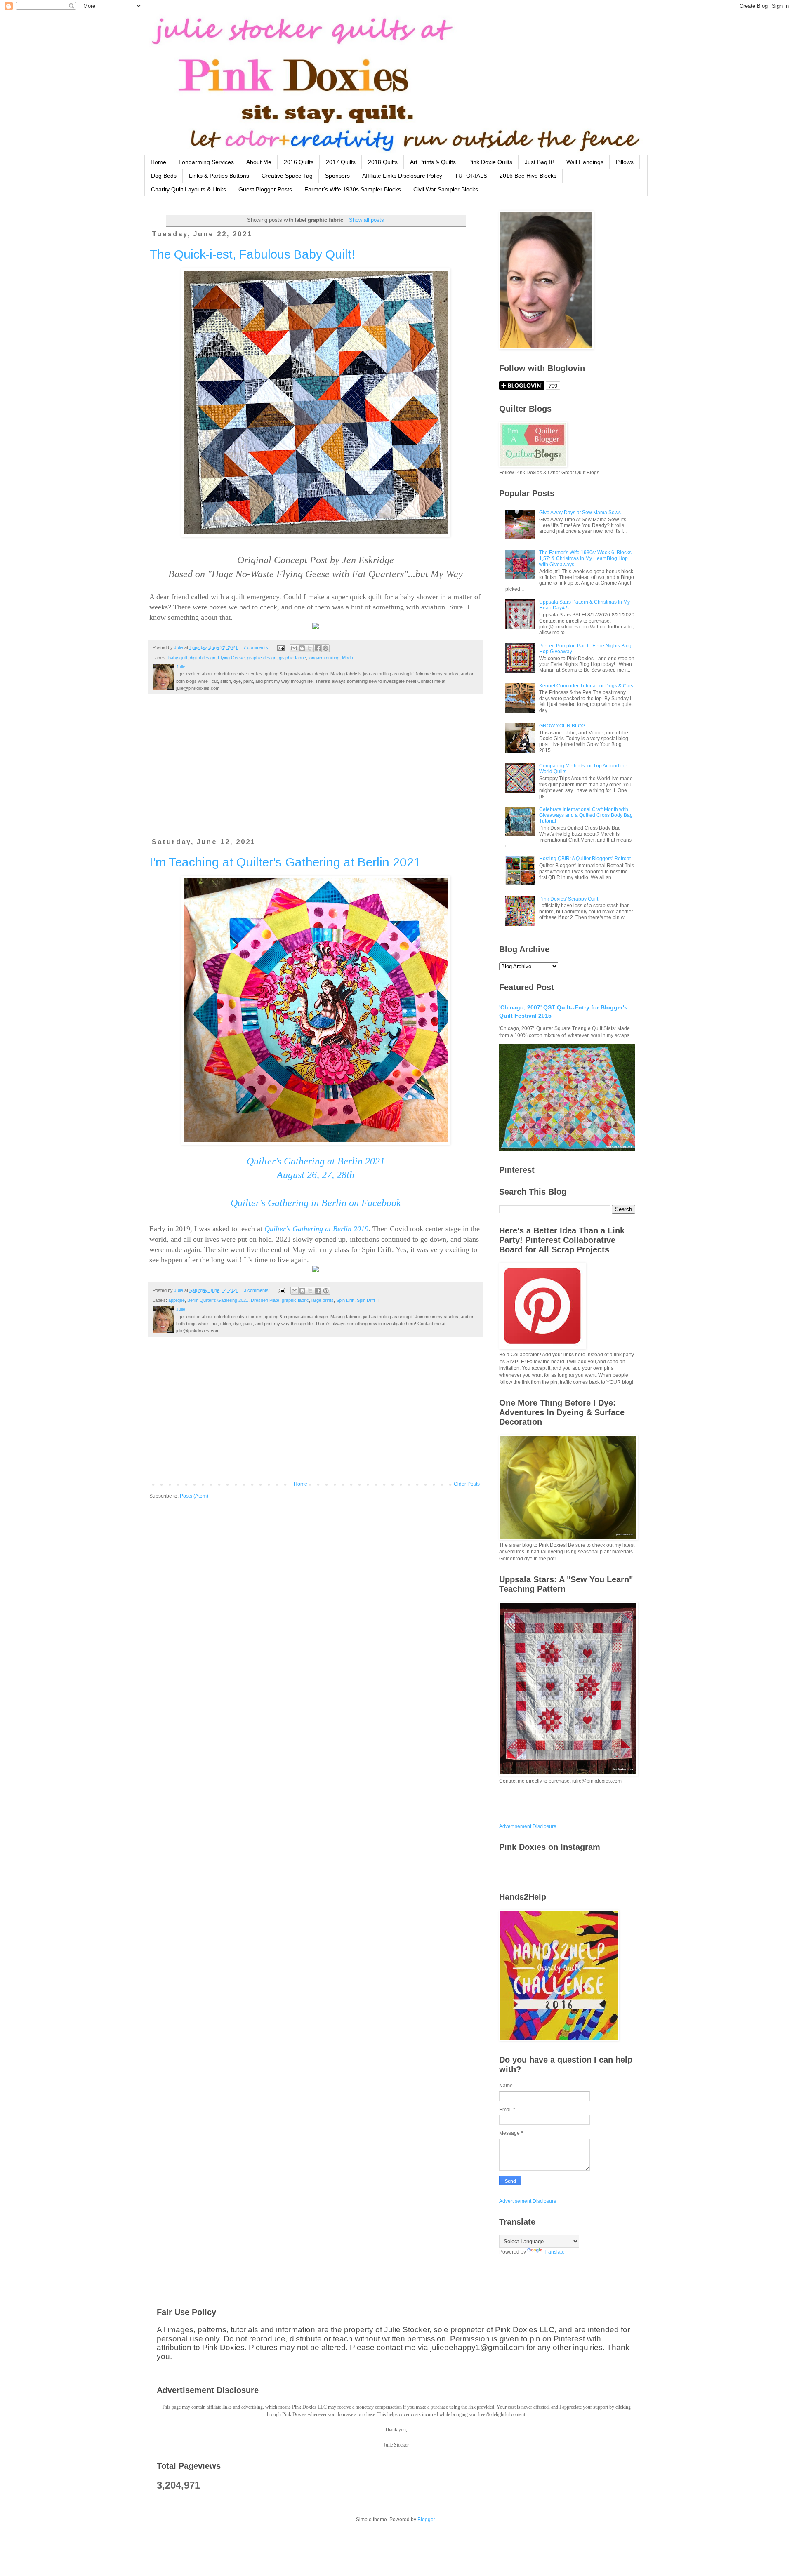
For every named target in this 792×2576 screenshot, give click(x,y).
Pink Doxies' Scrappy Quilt (569, 899)
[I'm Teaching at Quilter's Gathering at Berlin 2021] (316, 1270)
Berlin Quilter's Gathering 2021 (218, 1300)
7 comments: (257, 647)
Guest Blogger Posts (265, 189)
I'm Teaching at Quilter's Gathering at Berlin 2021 (285, 862)
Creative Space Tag (287, 176)
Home (158, 162)
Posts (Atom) (194, 1496)
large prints (323, 1300)
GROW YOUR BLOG (562, 726)
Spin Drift (345, 1300)
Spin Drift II (368, 1300)
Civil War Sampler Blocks (446, 189)
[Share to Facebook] (318, 648)
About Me (259, 162)
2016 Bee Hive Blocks (528, 176)
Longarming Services (206, 162)
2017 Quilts (341, 162)
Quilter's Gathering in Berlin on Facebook (316, 1203)
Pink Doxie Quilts (490, 162)
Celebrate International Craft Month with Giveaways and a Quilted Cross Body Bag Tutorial (586, 815)
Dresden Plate (265, 1300)
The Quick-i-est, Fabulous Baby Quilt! (252, 254)
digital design (203, 658)
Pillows (625, 162)
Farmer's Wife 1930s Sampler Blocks (353, 189)
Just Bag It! (539, 162)
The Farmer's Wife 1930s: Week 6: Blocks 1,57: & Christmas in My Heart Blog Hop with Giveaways (585, 559)
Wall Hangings (585, 162)
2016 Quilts (299, 162)
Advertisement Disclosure (528, 1826)
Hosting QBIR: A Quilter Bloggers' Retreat (585, 859)
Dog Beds (164, 176)
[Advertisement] (316, 771)
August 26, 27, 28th (316, 1175)
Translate (554, 2252)
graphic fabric (292, 658)
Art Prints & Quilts (433, 162)
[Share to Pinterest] (325, 648)
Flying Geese (231, 658)
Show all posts (366, 220)
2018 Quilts (383, 162)
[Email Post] (280, 647)
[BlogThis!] (302, 648)
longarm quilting (324, 658)
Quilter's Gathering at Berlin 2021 (316, 1161)
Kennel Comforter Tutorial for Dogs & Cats (586, 686)
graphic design (262, 658)
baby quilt (178, 658)
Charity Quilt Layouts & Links (189, 189)
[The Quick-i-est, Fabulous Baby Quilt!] (316, 627)
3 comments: (257, 1290)
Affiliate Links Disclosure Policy (402, 176)
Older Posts (467, 1484)
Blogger (426, 2520)
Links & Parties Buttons (219, 176)
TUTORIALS (471, 176)
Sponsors (337, 176)
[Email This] (294, 648)
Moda (348, 658)
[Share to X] (310, 648)
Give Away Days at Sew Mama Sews (580, 513)
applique (177, 1300)
